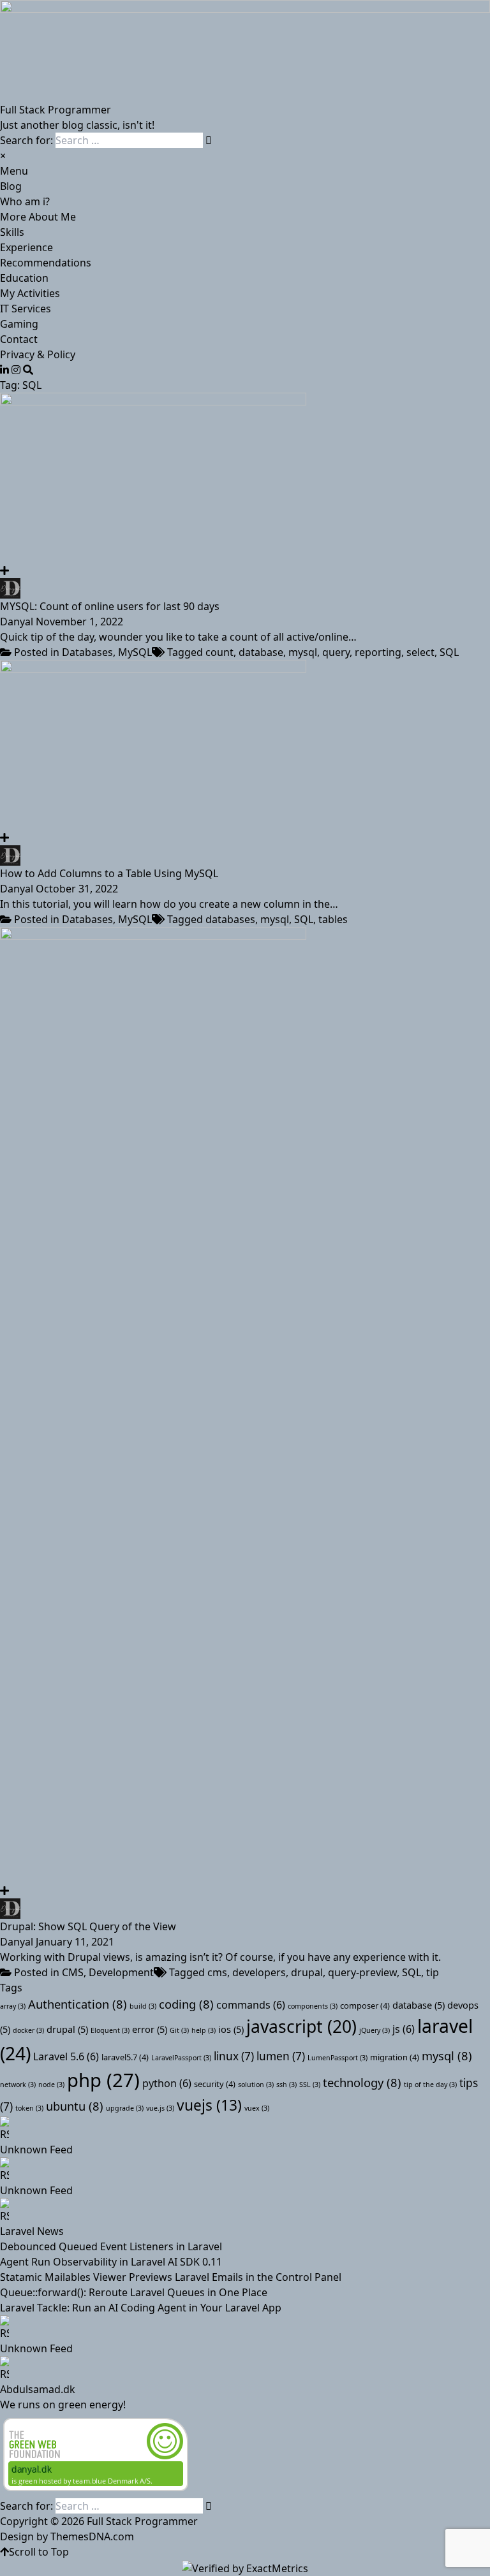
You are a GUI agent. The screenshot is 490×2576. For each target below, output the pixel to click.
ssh (286, 2085)
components (313, 2006)
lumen (281, 2056)
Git (179, 2030)
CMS (73, 1972)
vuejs (209, 2105)
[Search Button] (28, 370)
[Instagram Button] (16, 370)
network (18, 2085)
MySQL (135, 652)
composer (365, 2005)
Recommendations (46, 263)
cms (217, 1972)
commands (251, 2005)
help (204, 2030)
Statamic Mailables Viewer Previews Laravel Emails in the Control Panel (171, 2277)
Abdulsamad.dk (38, 2389)
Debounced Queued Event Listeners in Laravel (111, 2246)
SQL (449, 652)
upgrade (125, 2108)
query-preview (362, 1972)
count (219, 652)
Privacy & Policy (38, 354)
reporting (378, 652)
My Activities (30, 293)
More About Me (38, 217)
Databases (87, 652)
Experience (26, 247)
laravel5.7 (125, 2057)
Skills (12, 232)
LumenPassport (338, 2058)
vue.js (160, 2108)
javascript (301, 2027)
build (143, 2006)
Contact (19, 339)
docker (28, 2030)
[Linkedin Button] (4, 370)
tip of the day (430, 2085)
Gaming (19, 324)
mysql (303, 652)
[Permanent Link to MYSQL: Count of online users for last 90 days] (245, 478)
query (336, 652)
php (103, 2080)
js (404, 2029)
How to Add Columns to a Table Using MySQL (109, 873)
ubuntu (75, 2106)
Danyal (17, 622)
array (13, 2006)
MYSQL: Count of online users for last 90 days (110, 606)
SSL (310, 2085)
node (51, 2085)
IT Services (26, 309)
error (150, 2029)
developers (259, 1972)
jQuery (375, 2030)
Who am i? (25, 201)
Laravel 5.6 (66, 2056)
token (29, 2108)
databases (230, 919)
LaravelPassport (181, 2058)
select (420, 652)
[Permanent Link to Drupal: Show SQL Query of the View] (245, 1405)
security (215, 2084)
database (261, 652)
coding (186, 2004)
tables (333, 919)
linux (234, 2056)
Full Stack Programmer (56, 110)
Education (24, 278)
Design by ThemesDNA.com (67, 2536)
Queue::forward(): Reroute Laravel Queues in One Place (134, 2292)
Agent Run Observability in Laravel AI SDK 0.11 (111, 2262)
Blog (11, 186)
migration (395, 2057)
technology (362, 2082)
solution (256, 2085)
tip (433, 1972)
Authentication (78, 2004)
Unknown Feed (36, 2150)
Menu (14, 171)
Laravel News (32, 2231)
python (167, 2083)
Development (121, 1972)
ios (231, 2029)
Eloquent (110, 2030)
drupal (307, 1972)
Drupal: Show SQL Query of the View (88, 1926)
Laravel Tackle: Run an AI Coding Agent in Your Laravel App (141, 2308)
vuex (257, 2108)
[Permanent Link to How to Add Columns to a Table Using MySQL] (245, 745)
